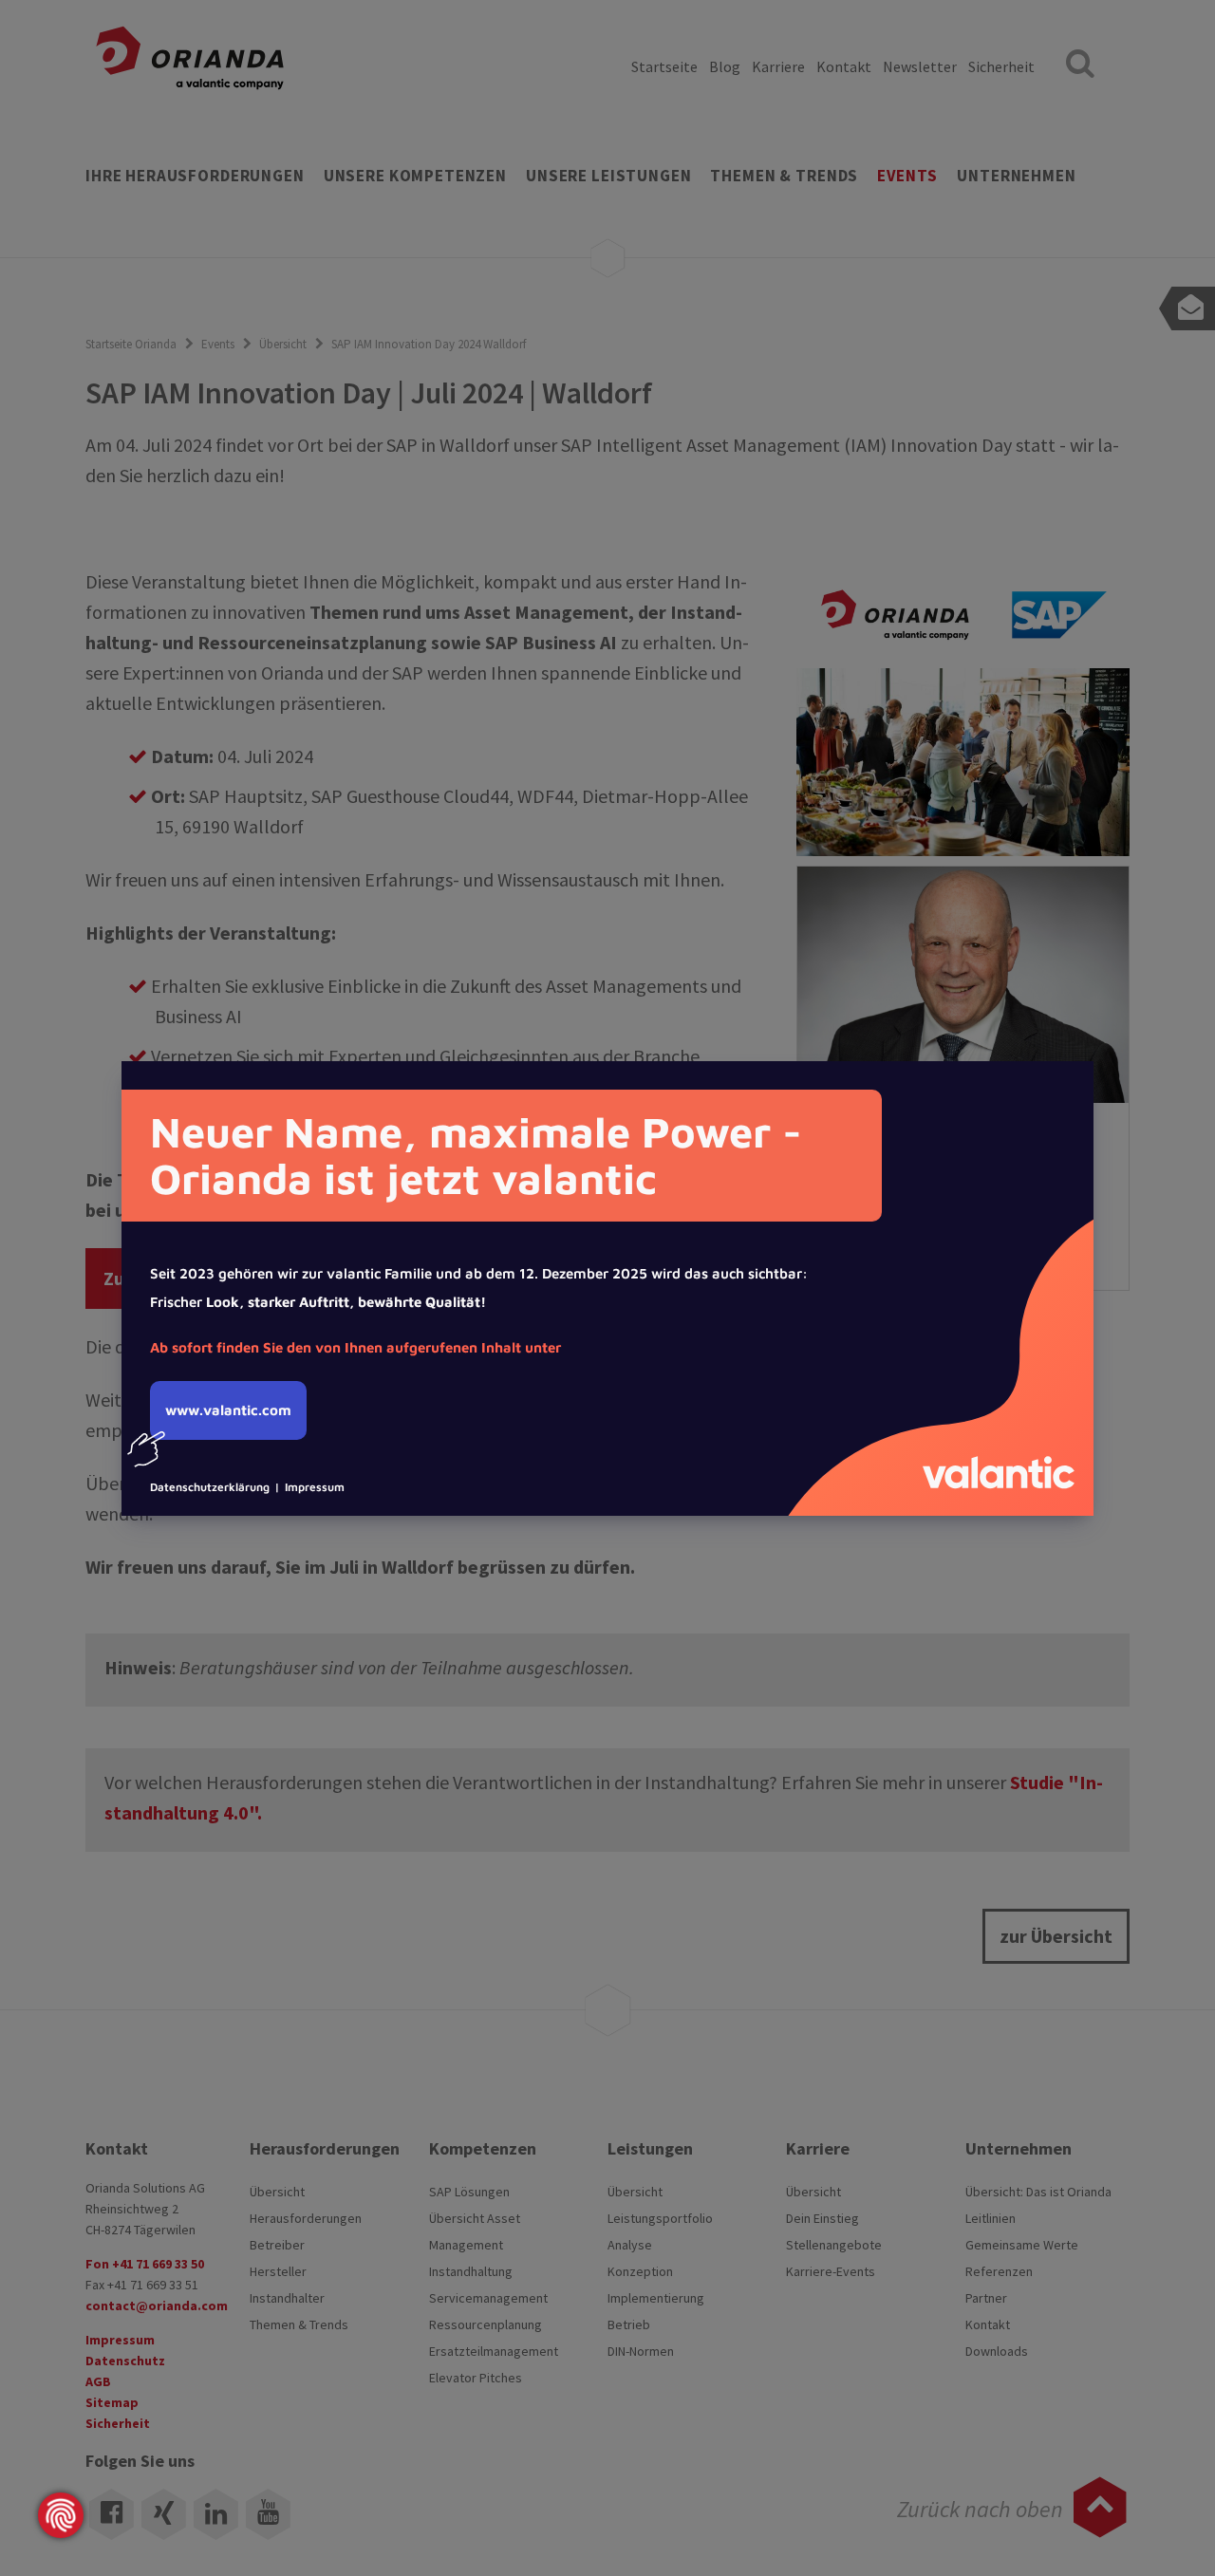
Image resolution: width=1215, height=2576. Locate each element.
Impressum (315, 1487)
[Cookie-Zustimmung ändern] (61, 2515)
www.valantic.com (228, 1410)
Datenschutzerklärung (210, 1487)
